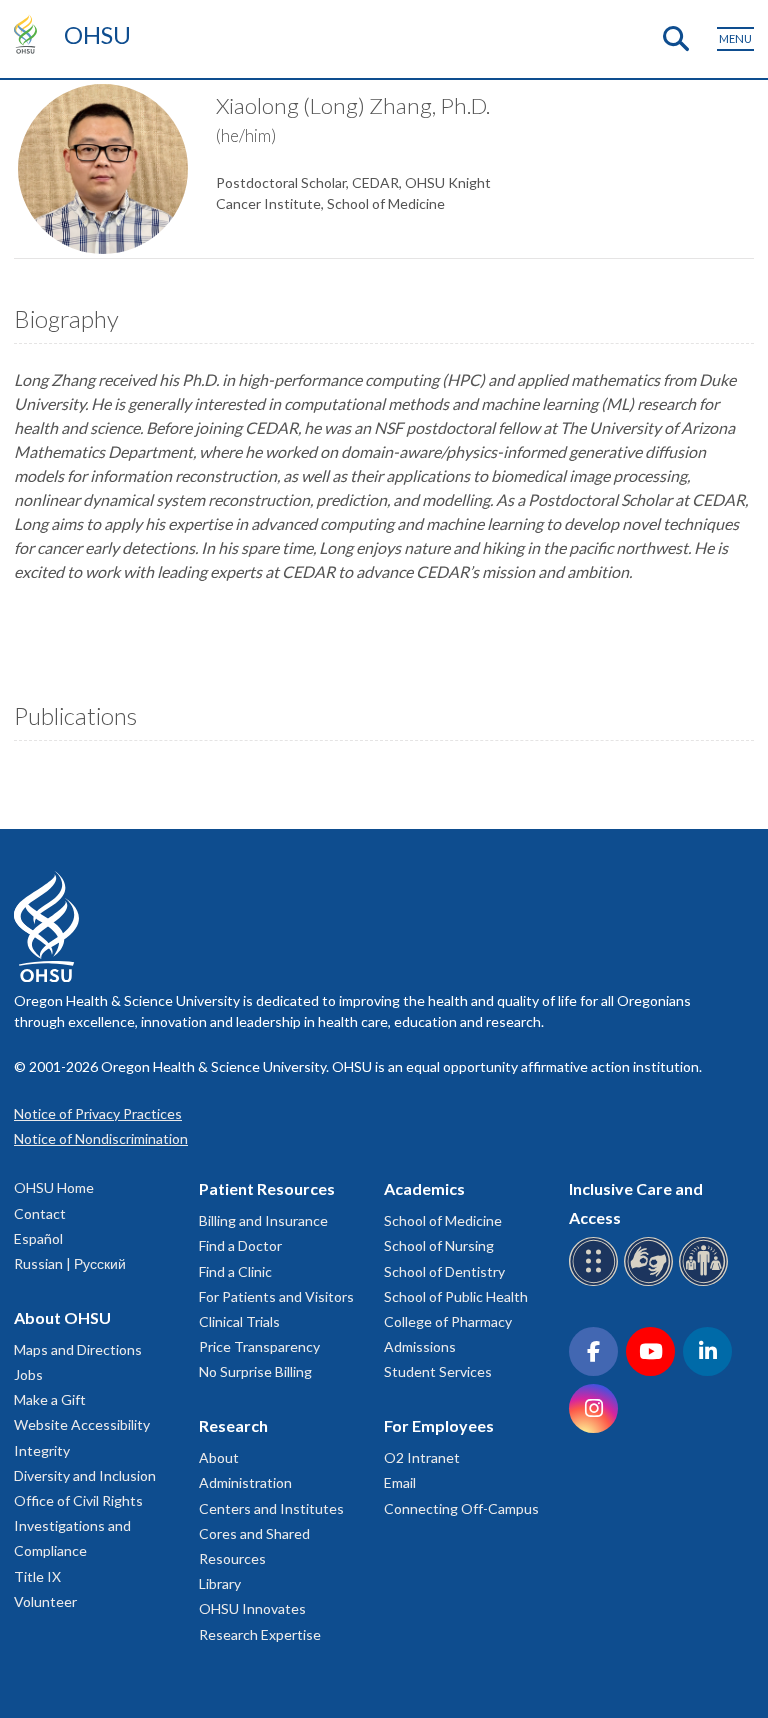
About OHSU (62, 1317)
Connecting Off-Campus (461, 1508)
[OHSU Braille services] (596, 1282)
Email (400, 1482)
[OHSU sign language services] (651, 1282)
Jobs (28, 1374)
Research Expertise (260, 1634)
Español (38, 1238)
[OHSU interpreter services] (706, 1282)
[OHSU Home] (30, 34)
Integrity (42, 1450)
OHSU (97, 34)
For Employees (439, 1425)
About (219, 1457)
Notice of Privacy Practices (98, 1113)
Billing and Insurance (263, 1220)
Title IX (37, 1576)
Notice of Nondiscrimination (101, 1138)
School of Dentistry (444, 1271)
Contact (40, 1213)
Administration (245, 1482)
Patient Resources (267, 1188)
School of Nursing (439, 1245)
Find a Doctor (240, 1245)
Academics (424, 1188)
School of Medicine (443, 1220)
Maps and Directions (78, 1349)
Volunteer (45, 1601)
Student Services (438, 1371)
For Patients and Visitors (276, 1296)
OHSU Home (54, 1187)
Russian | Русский (70, 1263)
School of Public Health (456, 1296)
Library (220, 1583)
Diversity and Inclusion (85, 1475)
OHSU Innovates (252, 1608)
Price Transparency (259, 1346)
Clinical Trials (239, 1321)
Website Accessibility (82, 1424)
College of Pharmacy (448, 1321)
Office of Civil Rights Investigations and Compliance (78, 1525)
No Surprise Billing (255, 1371)
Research (233, 1425)
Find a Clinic (235, 1271)
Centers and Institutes (271, 1508)
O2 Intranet (422, 1457)
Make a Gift (50, 1399)
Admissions (420, 1346)
